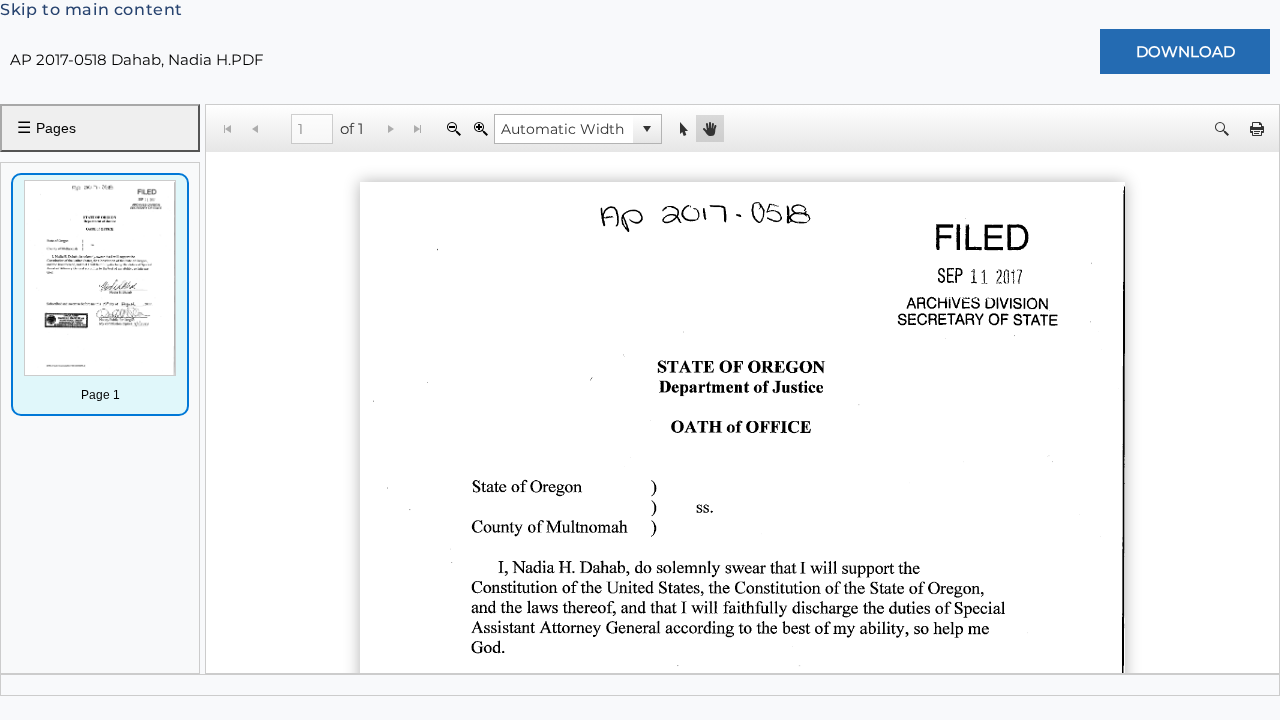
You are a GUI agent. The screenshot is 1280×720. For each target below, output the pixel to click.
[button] (647, 129)
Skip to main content (91, 9)
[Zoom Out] (453, 128)
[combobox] (564, 129)
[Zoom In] (480, 128)
